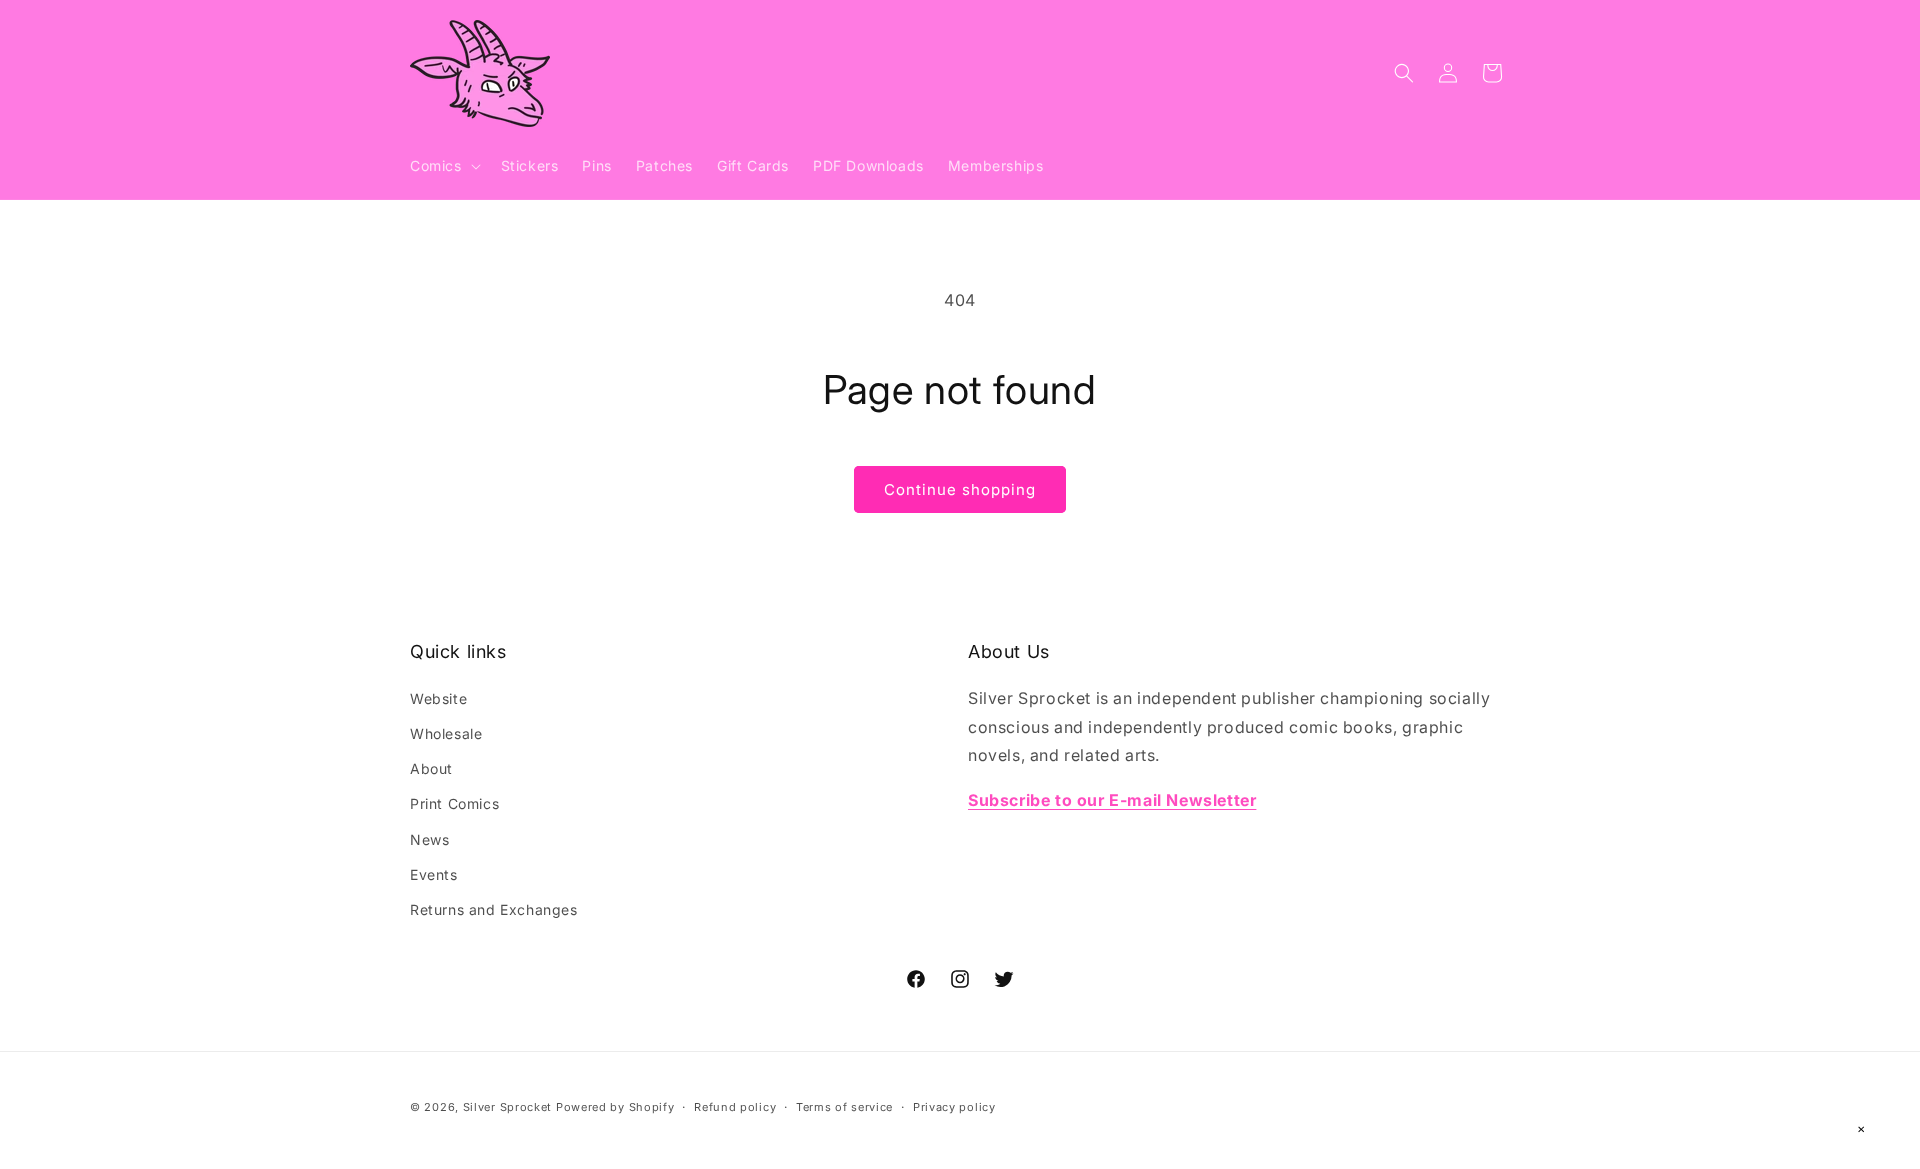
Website (438, 697)
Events (434, 873)
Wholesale (446, 732)
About (431, 768)
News (429, 838)
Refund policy (735, 1106)
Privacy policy (954, 1106)
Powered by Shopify (615, 1107)
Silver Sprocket (508, 1107)
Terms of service (844, 1106)
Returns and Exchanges (494, 908)
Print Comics (454, 803)
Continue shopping (960, 489)
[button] (443, 166)
